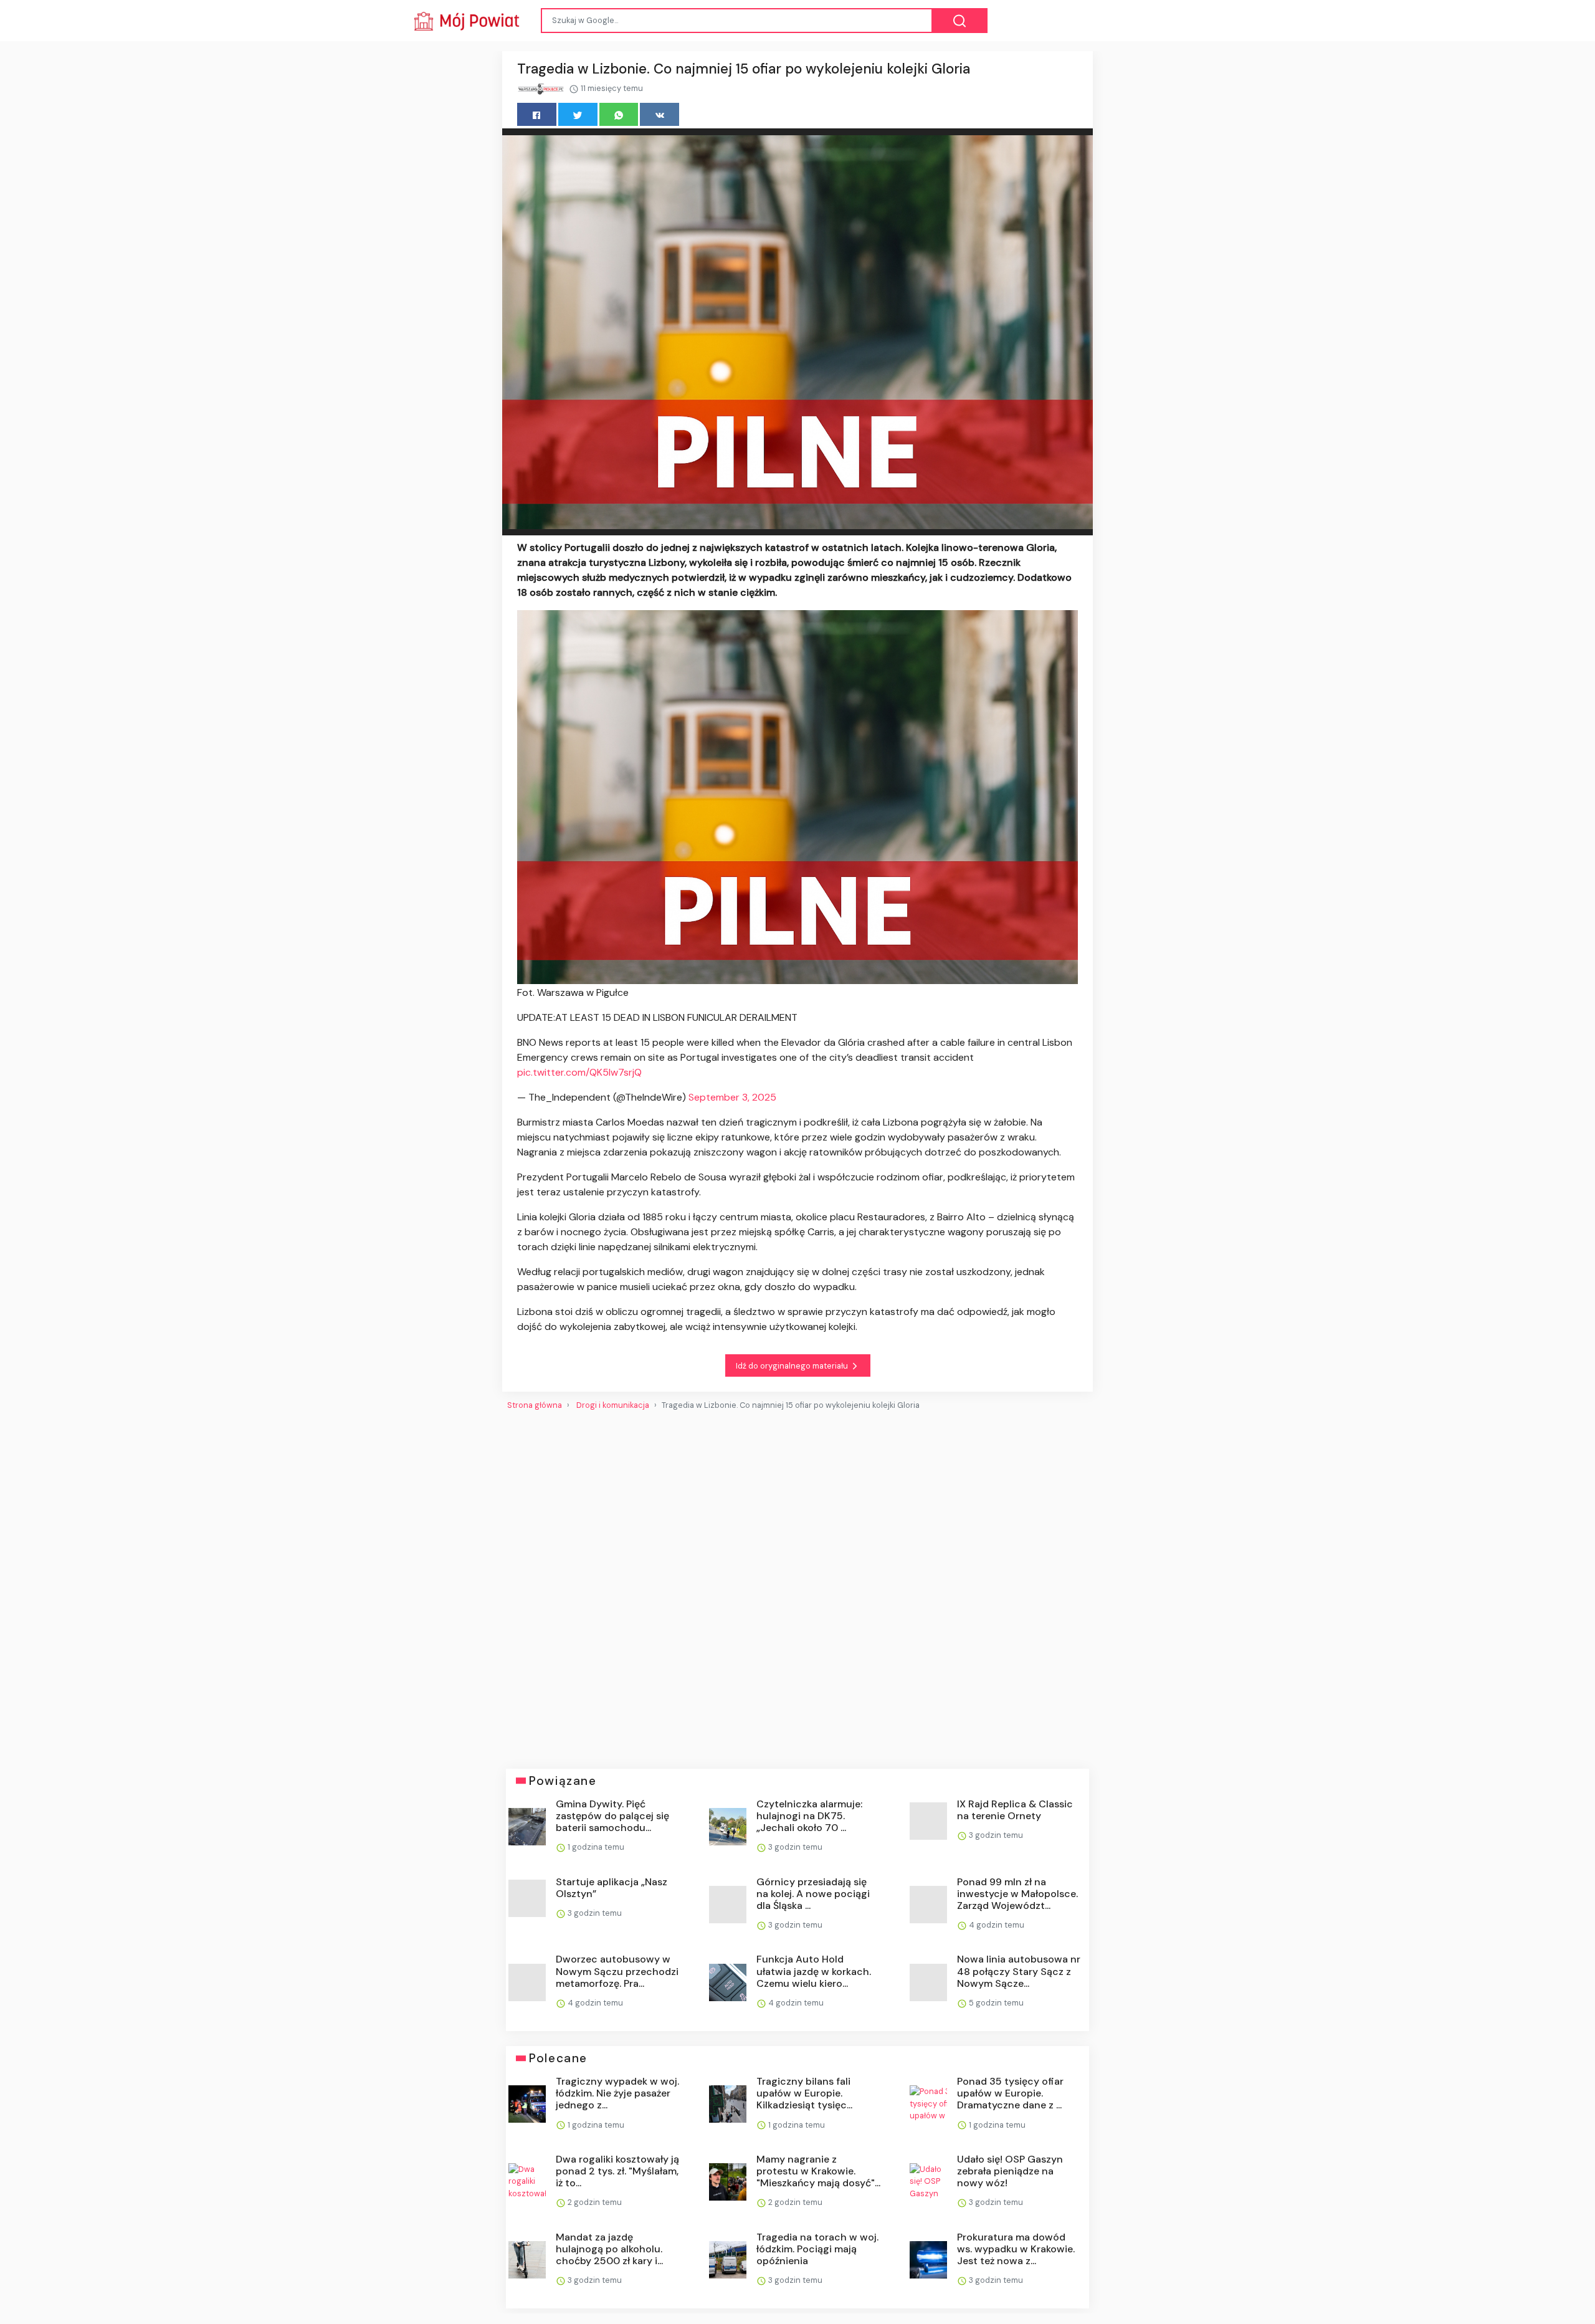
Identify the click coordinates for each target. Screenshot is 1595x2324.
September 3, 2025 (732, 1097)
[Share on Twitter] (578, 114)
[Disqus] (797, 1585)
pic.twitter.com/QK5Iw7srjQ (579, 1072)
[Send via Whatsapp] (619, 114)
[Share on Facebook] (537, 114)
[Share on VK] (659, 114)
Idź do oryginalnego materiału (793, 1366)
